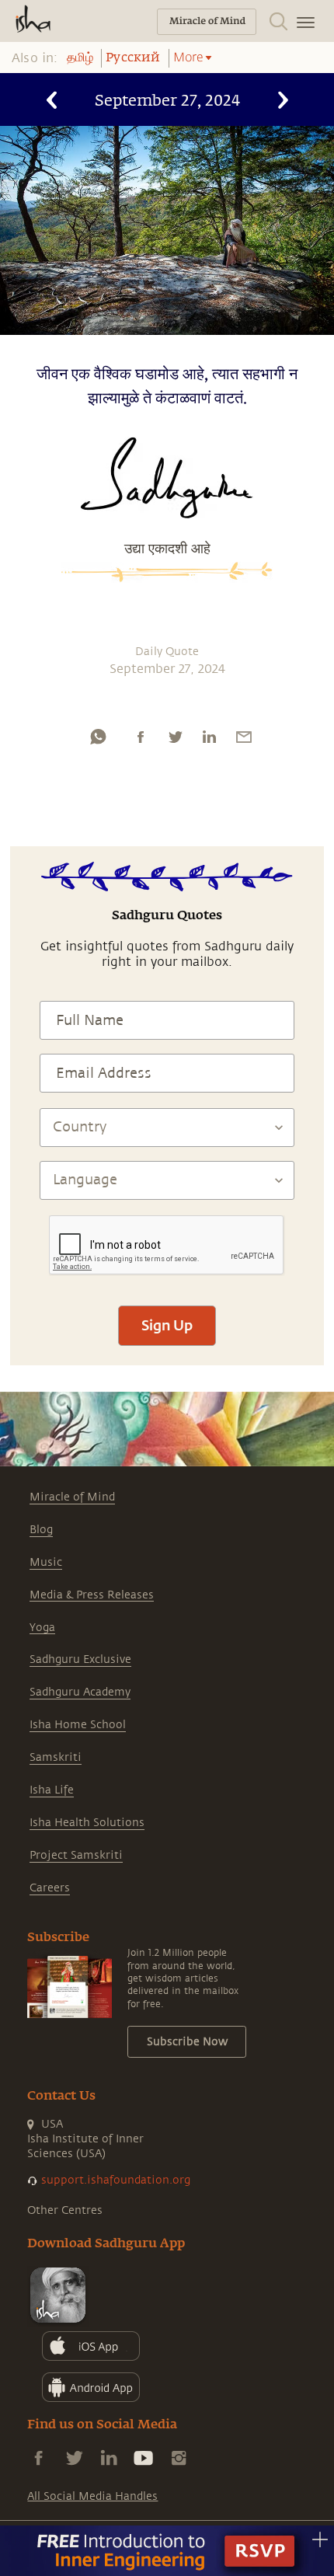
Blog (41, 1530)
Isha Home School (78, 1725)
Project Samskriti (76, 1855)
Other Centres (65, 2210)
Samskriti (56, 1757)
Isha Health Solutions (87, 1823)
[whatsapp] (98, 737)
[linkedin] (209, 737)
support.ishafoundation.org (116, 2180)
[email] (244, 737)
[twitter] (175, 737)
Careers (50, 1888)
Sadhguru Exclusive (80, 1659)
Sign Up (167, 1325)
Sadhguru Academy (80, 1692)
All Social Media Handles (92, 2496)
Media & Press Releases (92, 1595)
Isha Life (52, 1790)
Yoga (42, 1628)
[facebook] (141, 737)
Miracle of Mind (72, 1497)
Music (46, 1562)
